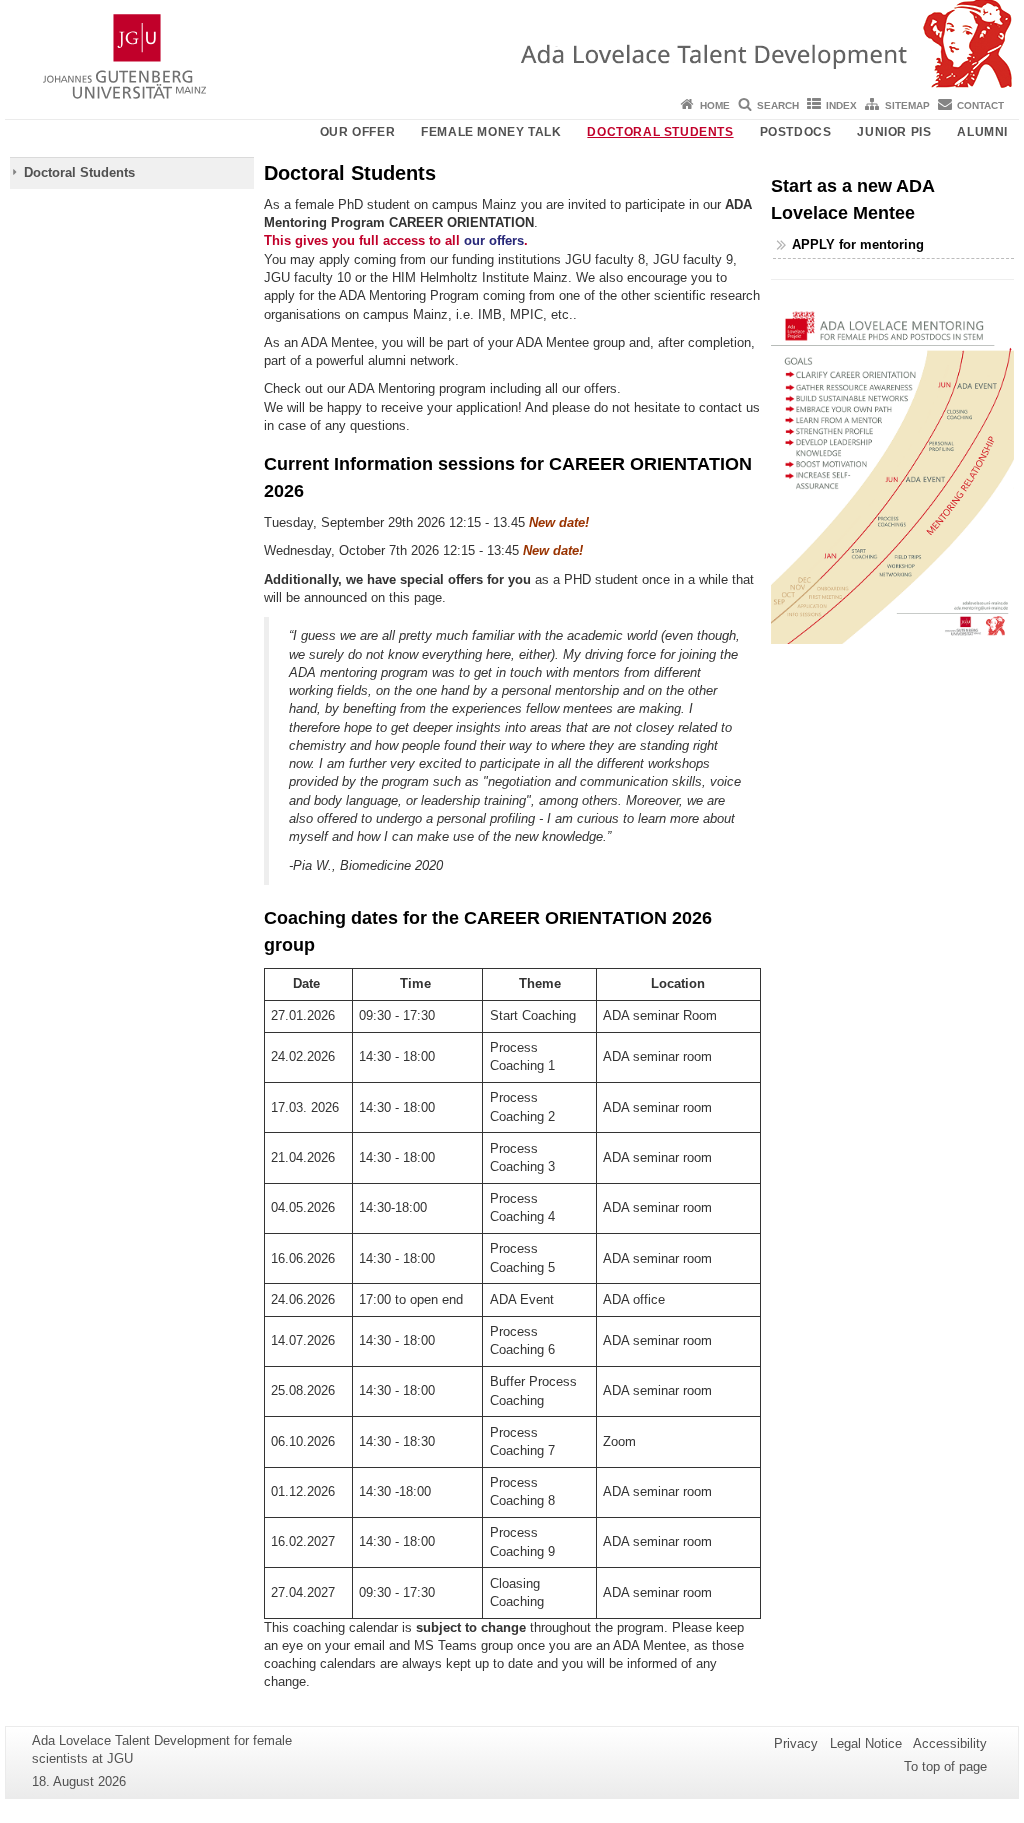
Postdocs (796, 132)
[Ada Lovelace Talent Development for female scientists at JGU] (512, 45)
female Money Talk (491, 132)
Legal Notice (866, 1743)
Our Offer (357, 132)
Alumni (982, 132)
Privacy (796, 1743)
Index (841, 105)
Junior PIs (894, 132)
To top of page (945, 1766)
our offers (494, 240)
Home (715, 105)
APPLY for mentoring (858, 244)
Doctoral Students (660, 132)
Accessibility (950, 1743)
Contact (980, 105)
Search (778, 105)
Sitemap (907, 105)
